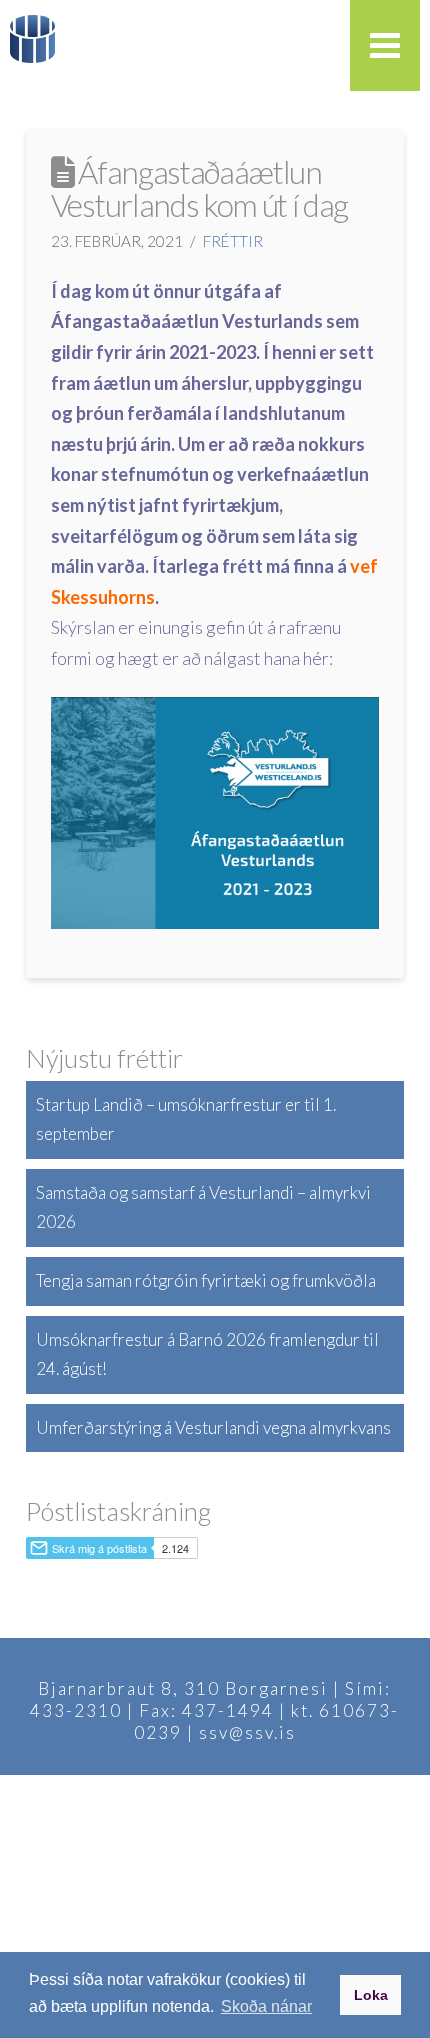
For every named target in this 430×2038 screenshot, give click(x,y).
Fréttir (233, 241)
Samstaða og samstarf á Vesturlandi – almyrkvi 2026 (203, 1207)
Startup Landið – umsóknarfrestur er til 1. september (186, 1119)
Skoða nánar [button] (266, 2006)
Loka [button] (371, 1995)
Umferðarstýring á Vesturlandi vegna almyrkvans (213, 1427)
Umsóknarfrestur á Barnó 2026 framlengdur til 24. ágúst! (207, 1354)
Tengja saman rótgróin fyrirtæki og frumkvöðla (206, 1280)
